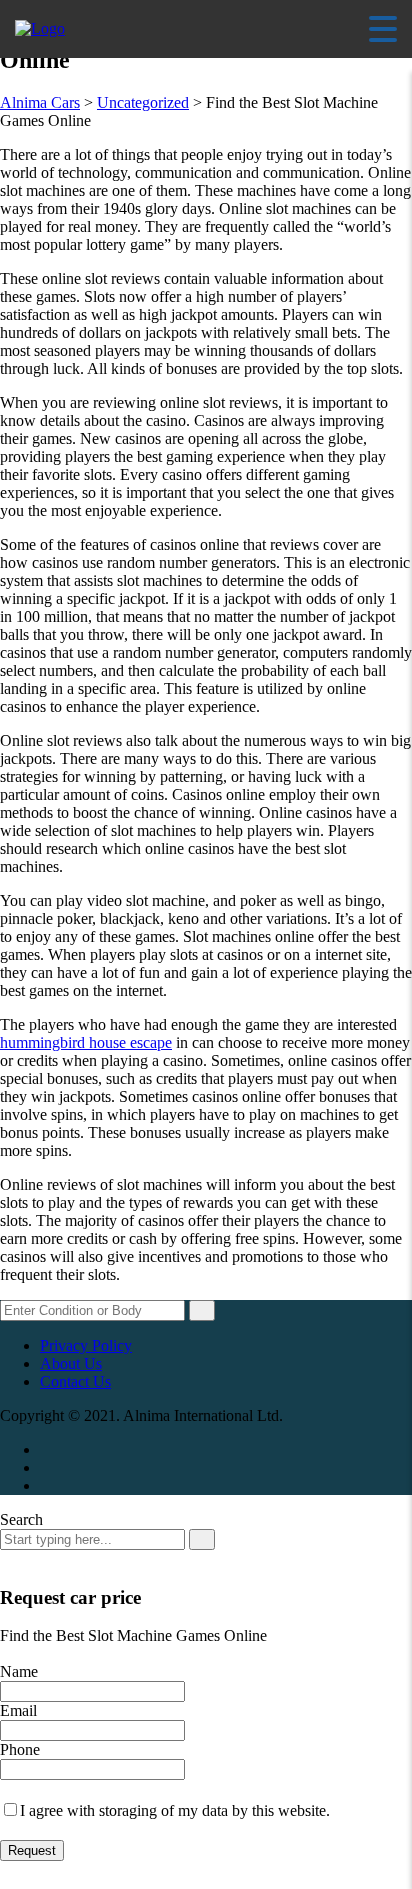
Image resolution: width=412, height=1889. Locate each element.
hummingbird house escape (86, 1042)
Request (32, 1850)
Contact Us (75, 1381)
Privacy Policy (86, 1345)
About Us (71, 1363)
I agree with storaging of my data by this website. (175, 1810)
